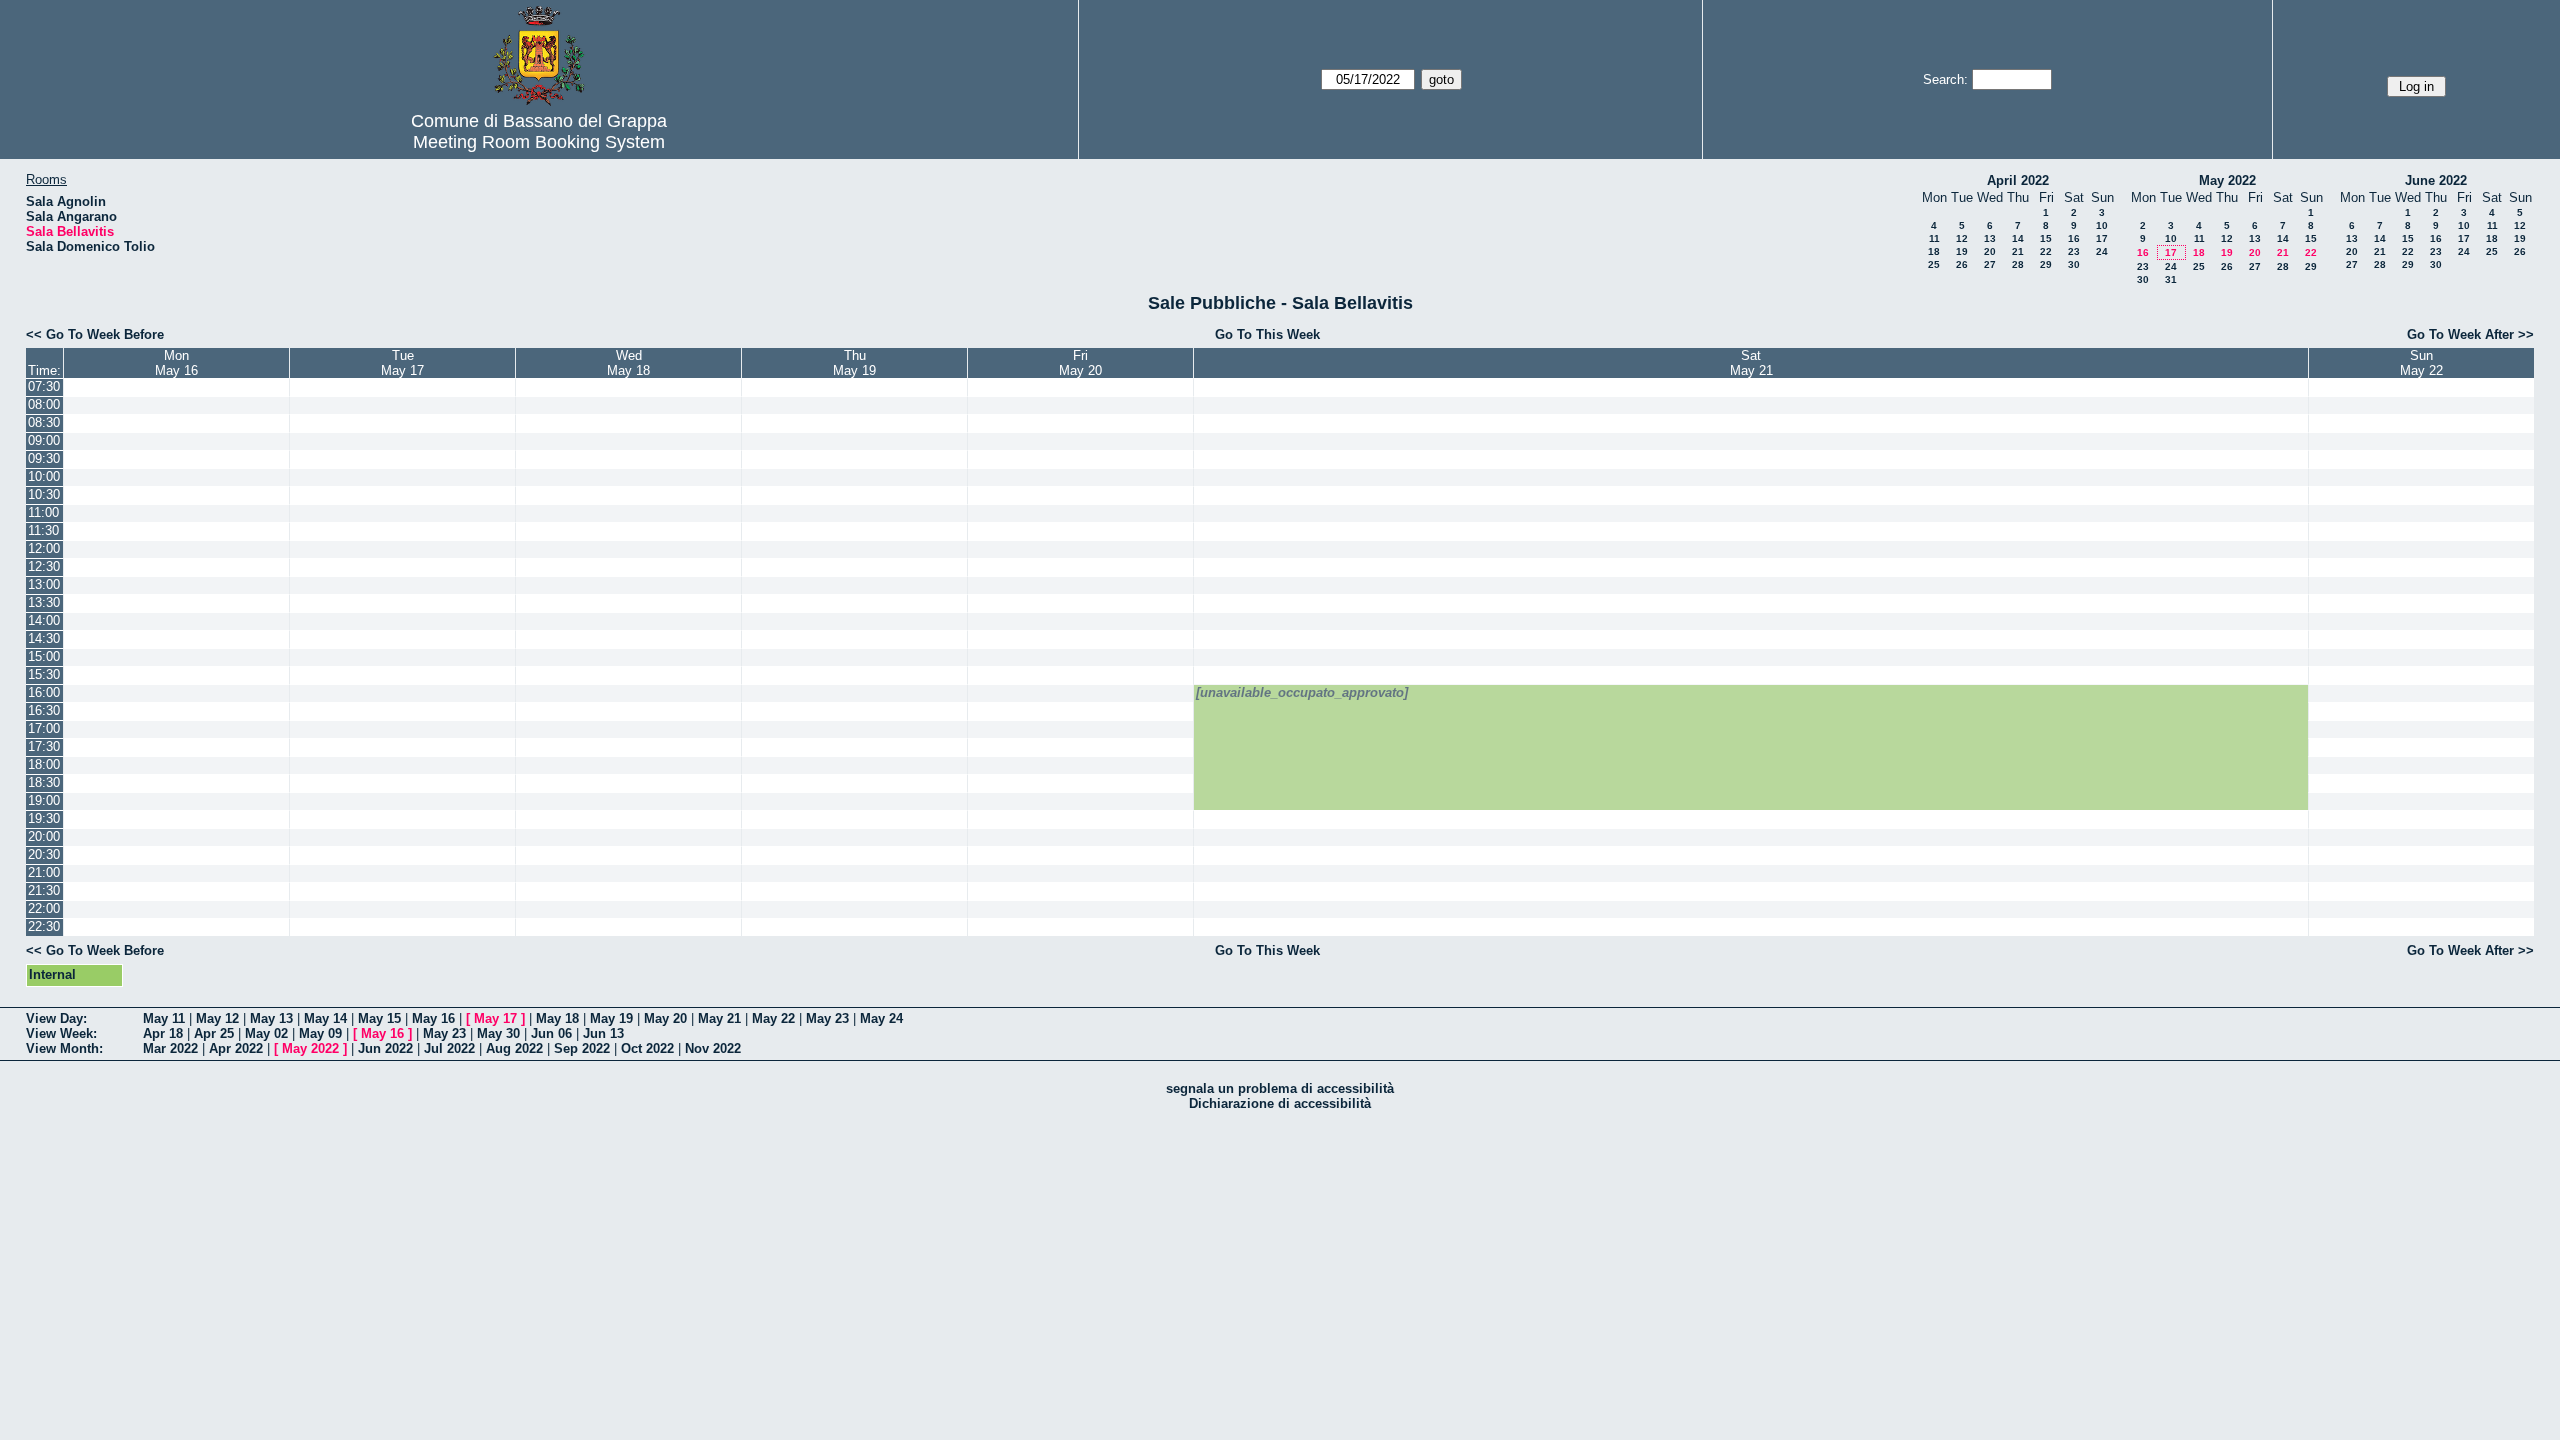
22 (2046, 251)
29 (2046, 264)
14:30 (44, 638)
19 (1962, 251)
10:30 (44, 494)
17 (2102, 238)
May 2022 (2227, 180)
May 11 (164, 1018)
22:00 (44, 908)
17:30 (44, 746)
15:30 (44, 674)
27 (1990, 264)
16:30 (44, 710)
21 (2018, 251)
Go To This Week (1267, 334)
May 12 (217, 1018)
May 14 (325, 1018)
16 (2074, 238)
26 (1962, 264)
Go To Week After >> (2470, 334)
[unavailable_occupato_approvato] (1302, 692)
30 (2074, 264)
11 (1934, 238)
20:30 (44, 854)
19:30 (44, 818)
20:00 (44, 836)
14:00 (44, 620)
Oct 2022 (647, 1048)
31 (2171, 279)
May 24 (881, 1018)
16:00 (44, 692)
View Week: (61, 1033)
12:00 (44, 548)
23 (2074, 251)
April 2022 (2018, 180)
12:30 (44, 566)
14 (2018, 238)
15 (2046, 238)
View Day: (56, 1018)
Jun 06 (551, 1033)
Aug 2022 (514, 1048)
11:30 (43, 530)
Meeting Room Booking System (539, 142)
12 (1962, 238)
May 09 (320, 1033)
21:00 (44, 872)
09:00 (44, 440)
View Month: (64, 1048)
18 (1934, 251)
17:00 (44, 728)
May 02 (266, 1033)
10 (2102, 225)
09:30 (44, 458)
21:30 (44, 890)
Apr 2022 (236, 1048)
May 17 (495, 1018)
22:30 (44, 926)
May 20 (665, 1018)
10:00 (44, 476)
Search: (1945, 79)
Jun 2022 (385, 1048)
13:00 (44, 584)
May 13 (271, 1018)
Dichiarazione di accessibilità (1280, 1103)
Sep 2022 (582, 1048)
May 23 (827, 1018)
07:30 (44, 386)
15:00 (44, 656)
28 (2018, 264)
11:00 (43, 512)
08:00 (44, 404)
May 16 (433, 1018)
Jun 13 (603, 1033)
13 (1990, 238)
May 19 (611, 1018)
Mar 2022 (170, 1048)
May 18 (557, 1018)
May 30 (498, 1033)
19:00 (44, 800)
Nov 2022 (713, 1048)
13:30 (44, 602)
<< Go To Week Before (95, 334)
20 (1990, 251)
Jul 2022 (449, 1048)
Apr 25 (214, 1033)
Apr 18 (163, 1033)
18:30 (44, 782)
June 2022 (2436, 180)
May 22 (773, 1018)
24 (2102, 251)
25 (1934, 264)
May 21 (719, 1018)
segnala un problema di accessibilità (1280, 1088)
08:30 (44, 422)
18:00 (44, 764)
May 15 (379, 1018)
